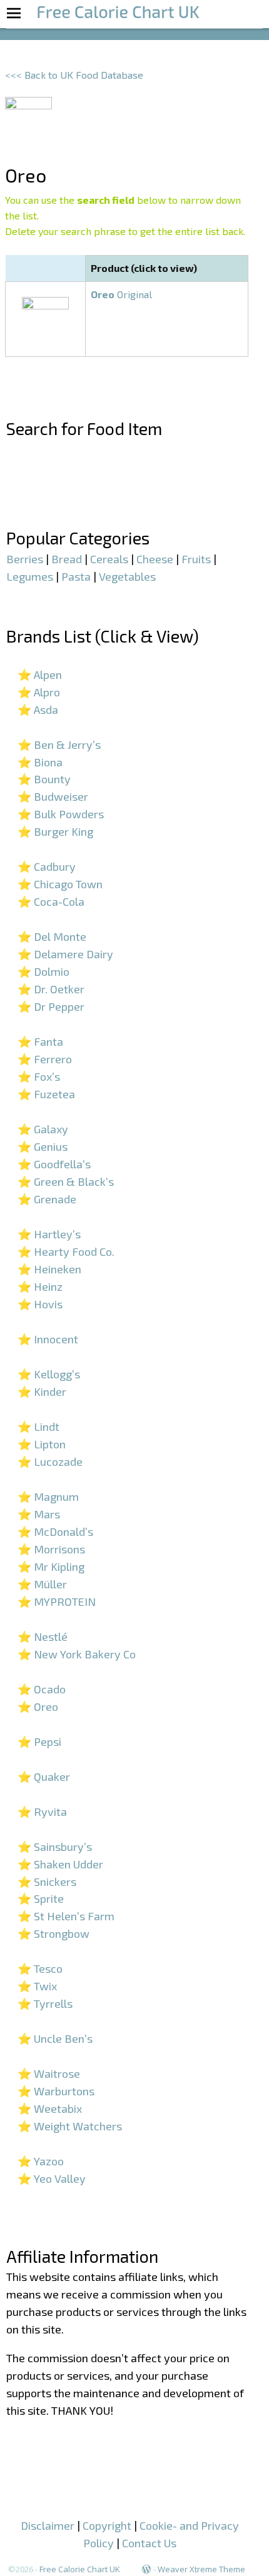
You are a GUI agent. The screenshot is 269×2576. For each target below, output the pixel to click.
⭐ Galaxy (43, 1129)
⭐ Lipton (42, 1444)
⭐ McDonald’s (55, 1531)
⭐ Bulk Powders (61, 814)
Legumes (30, 576)
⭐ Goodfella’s (54, 1164)
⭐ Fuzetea (46, 1094)
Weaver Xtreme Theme (201, 2569)
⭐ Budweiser (53, 796)
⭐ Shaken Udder (60, 1864)
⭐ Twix (37, 1986)
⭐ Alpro (39, 692)
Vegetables (127, 576)
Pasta (76, 576)
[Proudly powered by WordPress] (146, 2569)
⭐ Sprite (41, 1898)
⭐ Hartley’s (49, 1234)
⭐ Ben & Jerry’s (59, 744)
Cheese (155, 559)
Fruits (196, 559)
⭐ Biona (40, 762)
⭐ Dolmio (43, 971)
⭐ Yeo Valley (52, 2178)
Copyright (107, 2525)
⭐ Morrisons (51, 1549)
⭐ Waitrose (49, 2073)
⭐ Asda (38, 709)
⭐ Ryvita (42, 1812)
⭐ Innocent (48, 1339)
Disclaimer (48, 2525)
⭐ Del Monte (52, 936)
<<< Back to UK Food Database (74, 75)
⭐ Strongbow (53, 1933)
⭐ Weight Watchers (70, 2126)
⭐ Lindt (38, 1426)
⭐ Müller (42, 1584)
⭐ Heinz (40, 1286)
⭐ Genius (43, 1146)
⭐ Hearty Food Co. (66, 1251)
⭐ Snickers (47, 1882)
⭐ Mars (39, 1514)
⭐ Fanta (40, 1041)
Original (121, 294)
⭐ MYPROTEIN (57, 1601)
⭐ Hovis (40, 1304)
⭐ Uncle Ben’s (55, 2038)
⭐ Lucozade (50, 1461)
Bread (67, 559)
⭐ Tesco (40, 1968)
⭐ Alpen (40, 674)
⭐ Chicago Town (60, 884)
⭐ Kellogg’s (49, 1374)
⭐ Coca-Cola (51, 901)
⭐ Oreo (38, 1706)
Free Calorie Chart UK (80, 2569)
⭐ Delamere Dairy (65, 954)
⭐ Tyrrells (45, 2003)
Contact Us (149, 2543)
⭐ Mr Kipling (51, 1566)
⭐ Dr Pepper (51, 1006)
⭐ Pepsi (39, 1742)
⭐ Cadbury (47, 866)
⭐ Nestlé (43, 1636)
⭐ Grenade (47, 1199)
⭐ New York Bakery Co (77, 1654)
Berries (25, 559)
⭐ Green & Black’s (66, 1181)
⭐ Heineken (49, 1269)
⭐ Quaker (44, 1777)
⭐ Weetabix (50, 2108)
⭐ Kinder (42, 1391)
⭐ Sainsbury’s (55, 1847)
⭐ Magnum (48, 1496)
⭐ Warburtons (56, 2091)
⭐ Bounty (44, 779)
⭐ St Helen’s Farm (66, 1916)
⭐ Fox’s (39, 1076)
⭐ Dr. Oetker (51, 989)
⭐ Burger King (55, 831)
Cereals (109, 559)
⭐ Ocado (42, 1689)
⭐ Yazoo (41, 2161)
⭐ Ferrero (45, 1059)
